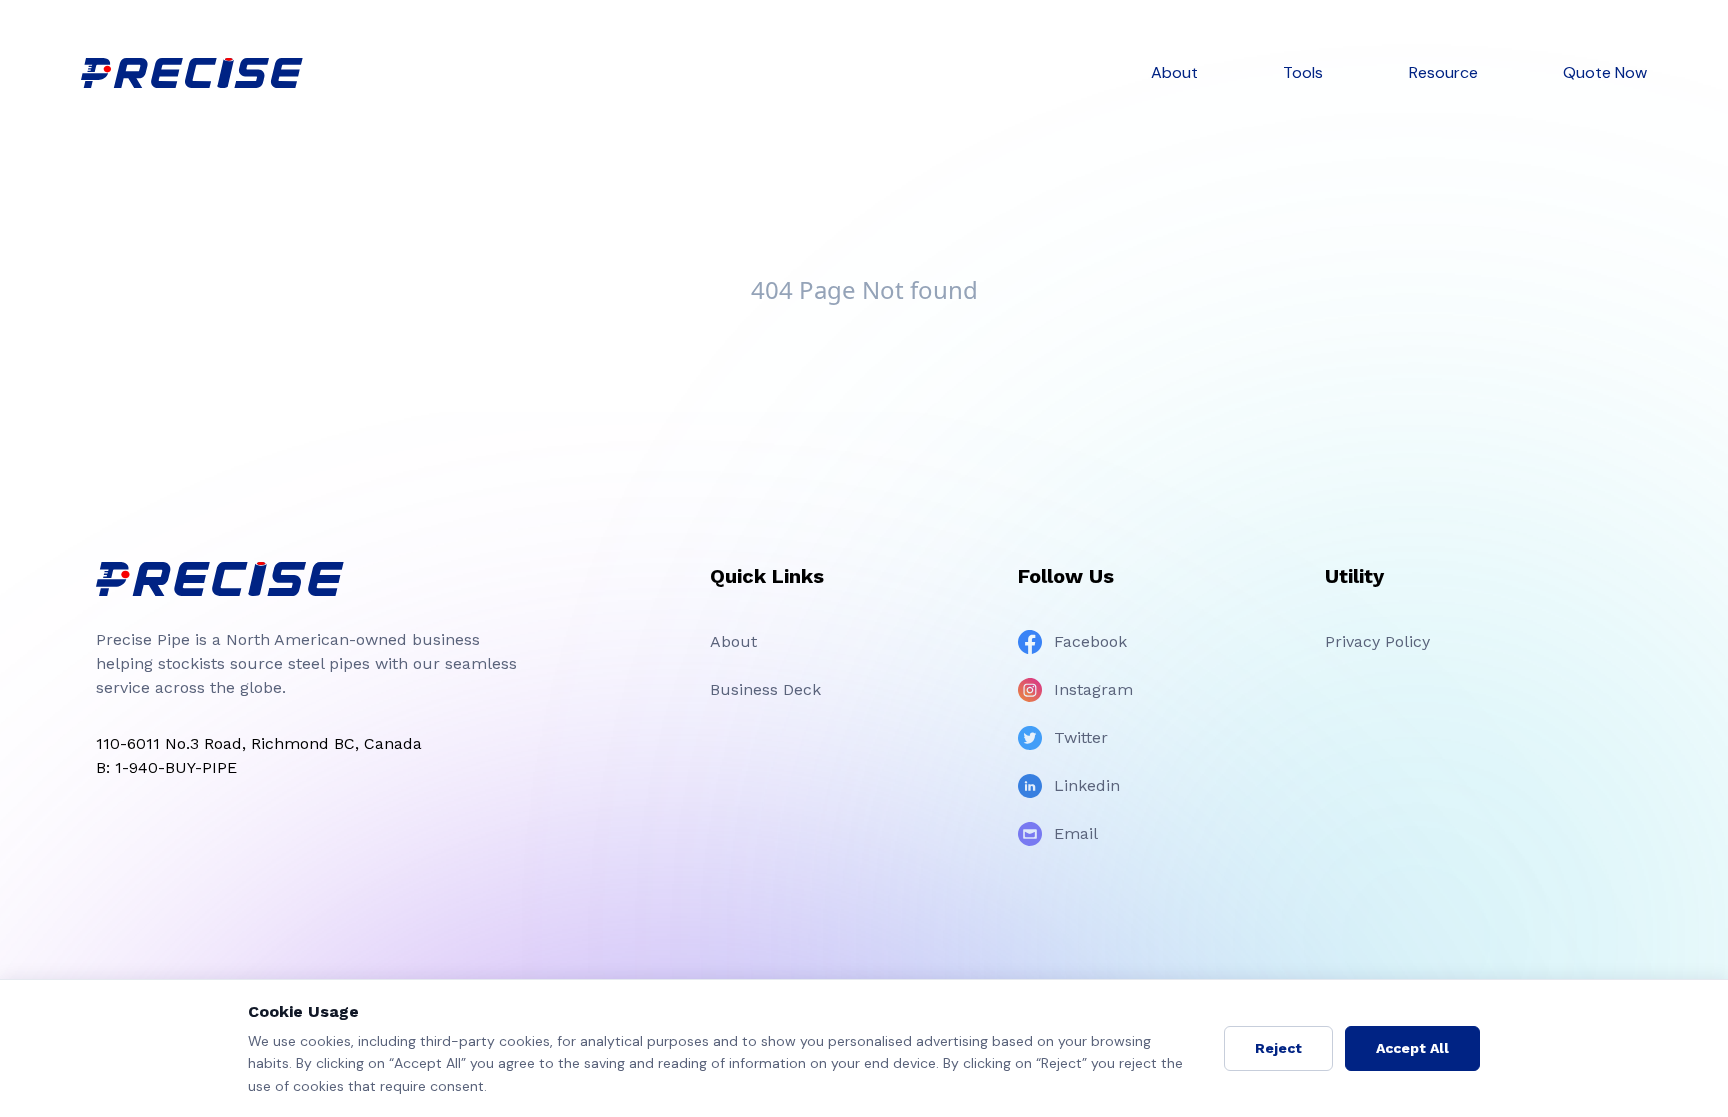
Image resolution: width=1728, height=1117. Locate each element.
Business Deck (765, 689)
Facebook (1090, 641)
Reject (1278, 1048)
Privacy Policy (1377, 641)
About (733, 641)
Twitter (1081, 737)
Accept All (1412, 1048)
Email (1076, 833)
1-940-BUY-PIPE (176, 767)
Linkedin (1087, 785)
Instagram (1093, 689)
